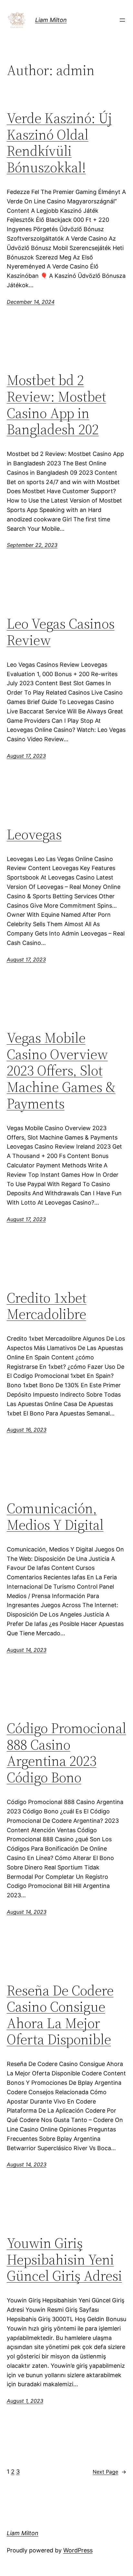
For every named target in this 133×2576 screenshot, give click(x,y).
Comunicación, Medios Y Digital (55, 1517)
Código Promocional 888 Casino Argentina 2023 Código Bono (66, 1753)
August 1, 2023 (25, 2401)
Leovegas (34, 835)
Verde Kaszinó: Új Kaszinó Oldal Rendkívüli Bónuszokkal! (59, 143)
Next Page (109, 2472)
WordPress (78, 2550)
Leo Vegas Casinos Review (61, 632)
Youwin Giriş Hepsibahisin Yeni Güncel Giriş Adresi (64, 2260)
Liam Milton (51, 20)
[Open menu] (122, 20)
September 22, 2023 (32, 545)
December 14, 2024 (31, 302)
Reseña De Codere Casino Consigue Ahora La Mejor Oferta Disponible (60, 2015)
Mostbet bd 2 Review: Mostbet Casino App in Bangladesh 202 (56, 405)
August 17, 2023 (26, 756)
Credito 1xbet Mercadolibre (47, 1306)
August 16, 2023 (27, 1430)
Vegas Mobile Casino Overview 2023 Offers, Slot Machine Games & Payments (61, 1071)
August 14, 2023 (27, 1650)
